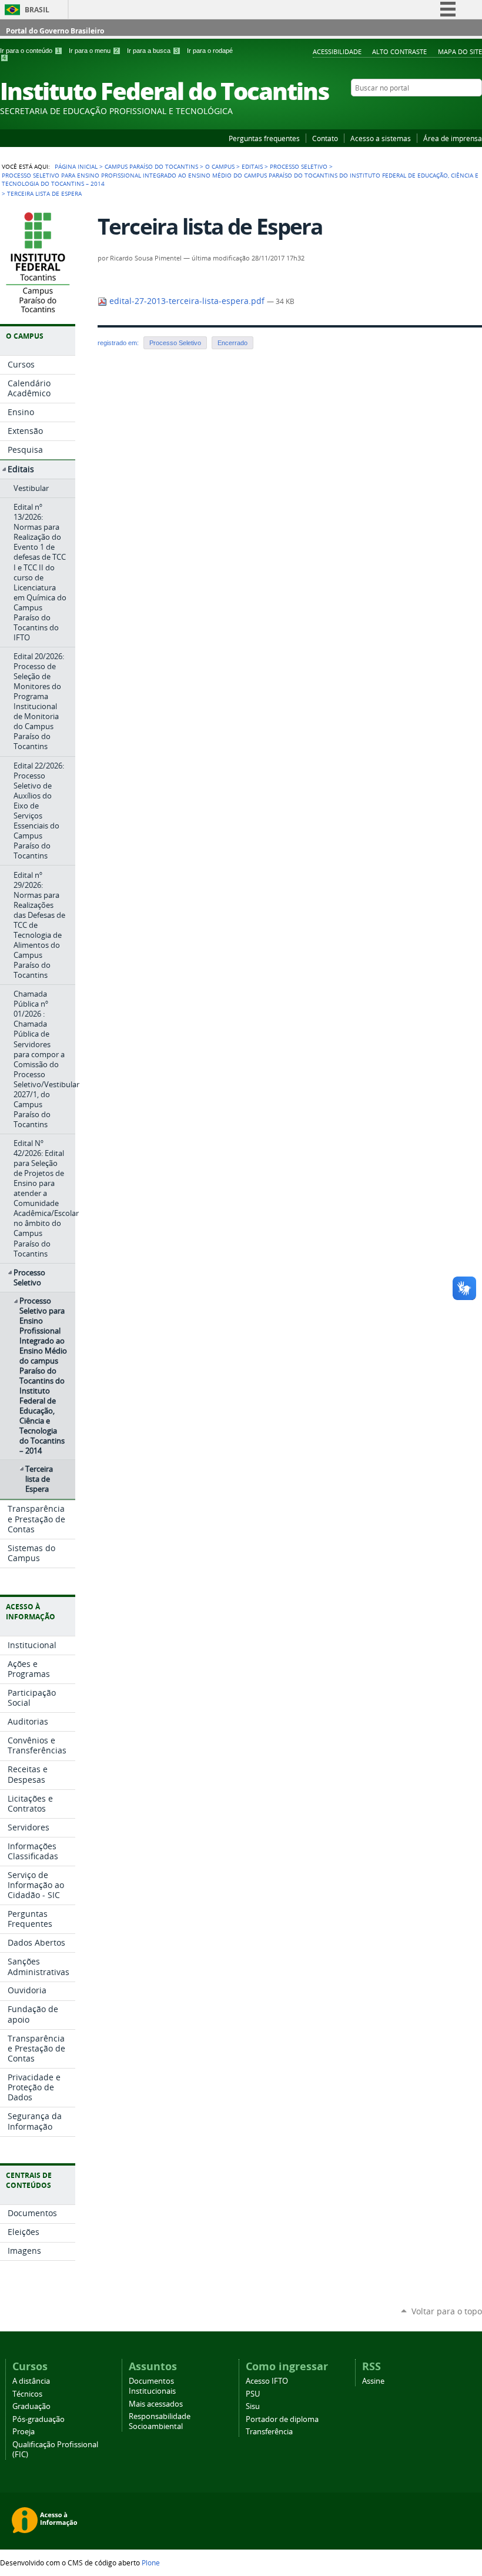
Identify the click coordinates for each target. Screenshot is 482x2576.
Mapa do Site (460, 51)
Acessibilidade (337, 51)
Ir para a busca (153, 51)
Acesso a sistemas (381, 138)
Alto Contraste (399, 51)
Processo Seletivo (299, 166)
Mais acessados (156, 2404)
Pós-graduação (39, 2419)
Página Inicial (76, 166)
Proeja (24, 2432)
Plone (151, 2562)
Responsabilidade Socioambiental (160, 2421)
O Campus (220, 166)
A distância (31, 2381)
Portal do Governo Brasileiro (55, 31)
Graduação (31, 2406)
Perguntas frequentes (264, 138)
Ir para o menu (93, 51)
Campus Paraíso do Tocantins (151, 166)
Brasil (37, 10)
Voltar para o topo (447, 2311)
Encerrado (232, 343)
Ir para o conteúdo (30, 51)
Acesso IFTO (267, 2381)
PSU (253, 2394)
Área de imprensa (453, 138)
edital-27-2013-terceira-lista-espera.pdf (187, 301)
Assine (373, 2381)
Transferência (269, 2432)
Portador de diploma (282, 2419)
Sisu (253, 2406)
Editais (252, 166)
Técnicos (27, 2394)
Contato (325, 138)
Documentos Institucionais (152, 2386)
